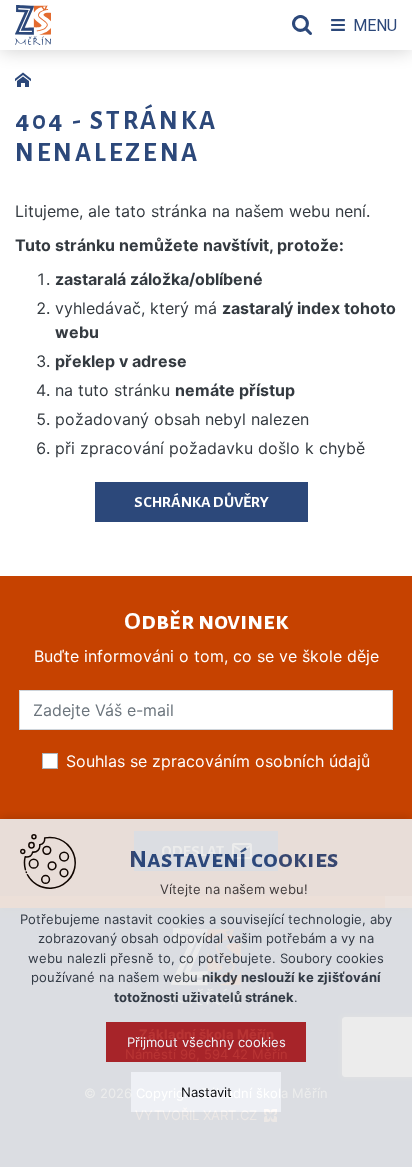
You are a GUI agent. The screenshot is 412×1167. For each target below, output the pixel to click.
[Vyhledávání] (302, 25)
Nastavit (206, 1092)
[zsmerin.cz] (28, 78)
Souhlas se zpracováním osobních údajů (218, 761)
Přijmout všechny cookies (206, 1042)
